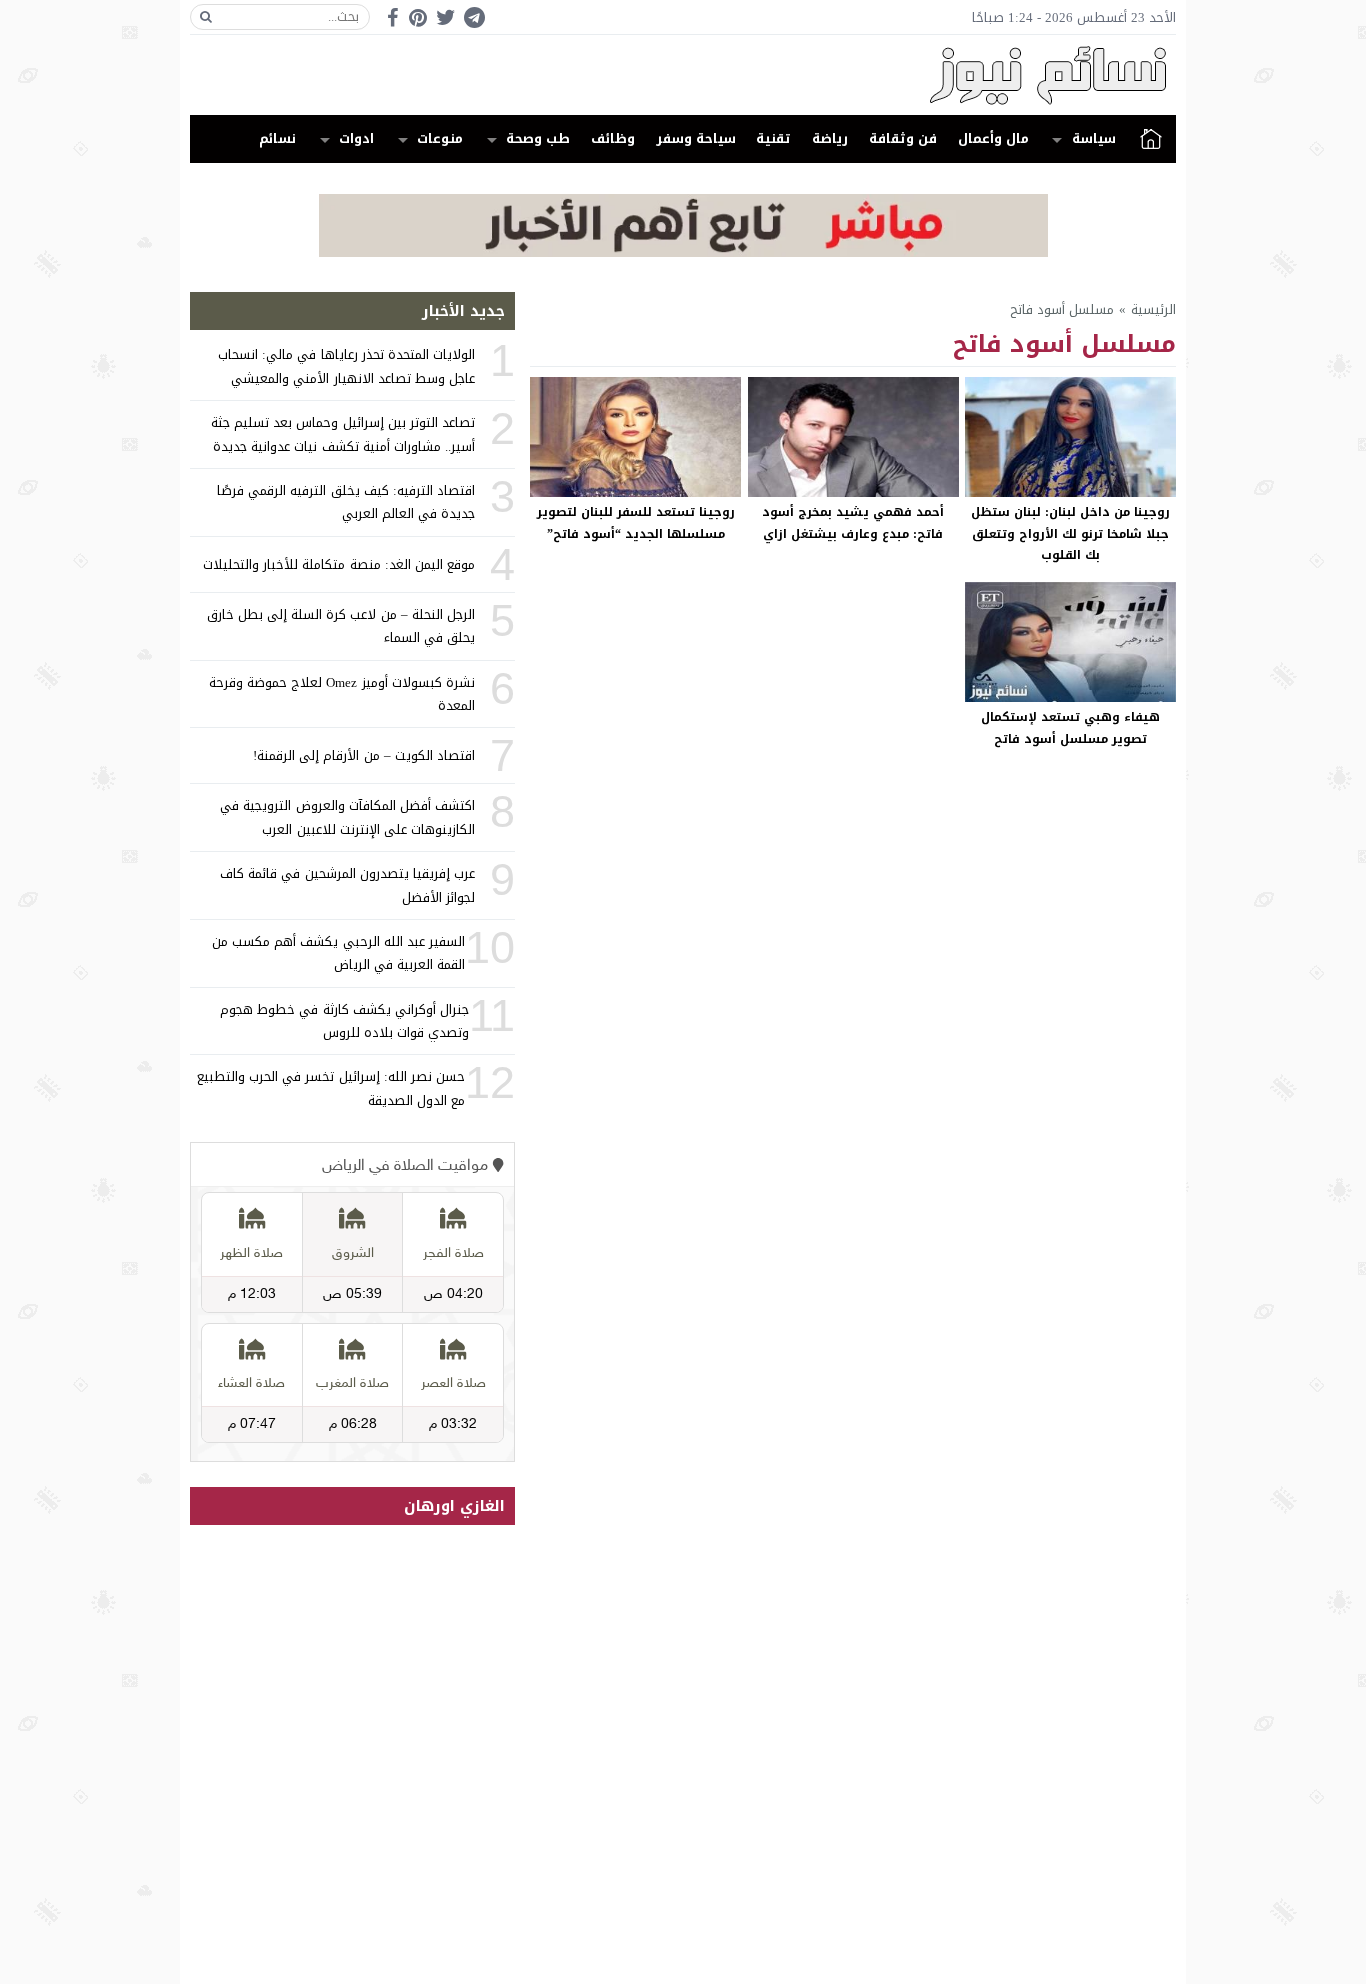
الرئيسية (1151, 139)
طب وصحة (538, 138)
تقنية (773, 138)
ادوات (356, 138)
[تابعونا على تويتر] (446, 17)
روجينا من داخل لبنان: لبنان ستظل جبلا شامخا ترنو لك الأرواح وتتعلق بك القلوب (1070, 533)
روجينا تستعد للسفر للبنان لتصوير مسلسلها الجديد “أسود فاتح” (636, 523)
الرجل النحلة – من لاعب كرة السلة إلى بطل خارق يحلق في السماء (341, 626)
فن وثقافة (903, 138)
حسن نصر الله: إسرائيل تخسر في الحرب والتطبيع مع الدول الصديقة (331, 1088)
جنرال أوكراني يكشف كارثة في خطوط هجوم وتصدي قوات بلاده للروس (344, 1021)
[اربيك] (683, 252)
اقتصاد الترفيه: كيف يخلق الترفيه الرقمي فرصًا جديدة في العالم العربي (346, 502)
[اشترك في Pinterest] (418, 17)
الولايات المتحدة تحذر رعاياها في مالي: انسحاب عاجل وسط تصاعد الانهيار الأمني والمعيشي (346, 366)
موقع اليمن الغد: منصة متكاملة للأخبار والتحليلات (339, 564)
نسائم (277, 138)
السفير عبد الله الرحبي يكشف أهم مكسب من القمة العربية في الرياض (338, 953)
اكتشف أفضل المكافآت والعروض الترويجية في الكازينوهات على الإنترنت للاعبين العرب (347, 817)
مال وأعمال (993, 138)
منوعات (440, 138)
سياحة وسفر (696, 138)
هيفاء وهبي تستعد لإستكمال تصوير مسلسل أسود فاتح (1070, 728)
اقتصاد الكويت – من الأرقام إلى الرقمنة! (364, 755)
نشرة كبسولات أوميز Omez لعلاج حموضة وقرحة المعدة (342, 694)
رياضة (830, 138)
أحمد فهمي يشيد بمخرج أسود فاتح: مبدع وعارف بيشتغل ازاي (853, 523)
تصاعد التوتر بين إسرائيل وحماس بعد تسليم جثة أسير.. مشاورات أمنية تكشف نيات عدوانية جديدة (343, 434)
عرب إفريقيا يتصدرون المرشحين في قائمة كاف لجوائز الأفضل (347, 885)
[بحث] (206, 17)
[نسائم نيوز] (683, 75)
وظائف (613, 138)
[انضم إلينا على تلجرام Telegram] (474, 17)
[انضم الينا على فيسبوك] (392, 17)
